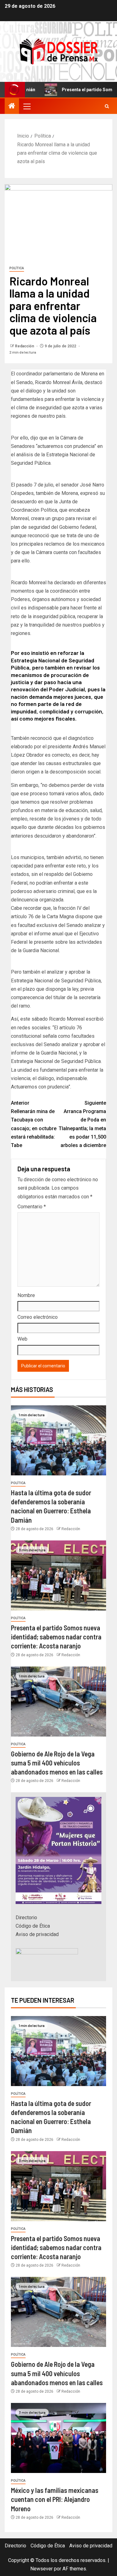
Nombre (26, 1295)
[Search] (107, 106)
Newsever (41, 2569)
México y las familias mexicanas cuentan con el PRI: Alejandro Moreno (55, 2499)
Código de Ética (33, 1926)
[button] (27, 106)
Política (17, 268)
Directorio (26, 1918)
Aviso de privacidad (37, 1934)
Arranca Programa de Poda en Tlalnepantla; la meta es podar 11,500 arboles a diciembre (82, 1124)
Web (22, 1339)
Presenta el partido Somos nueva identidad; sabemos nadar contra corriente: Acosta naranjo (56, 1637)
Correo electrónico (38, 1317)
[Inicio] (12, 106)
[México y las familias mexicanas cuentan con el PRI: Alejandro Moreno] (58, 2438)
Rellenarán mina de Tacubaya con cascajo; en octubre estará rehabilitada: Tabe (34, 1124)
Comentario (32, 1207)
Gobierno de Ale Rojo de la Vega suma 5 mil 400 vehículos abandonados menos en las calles (57, 1763)
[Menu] (27, 106)
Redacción (25, 346)
